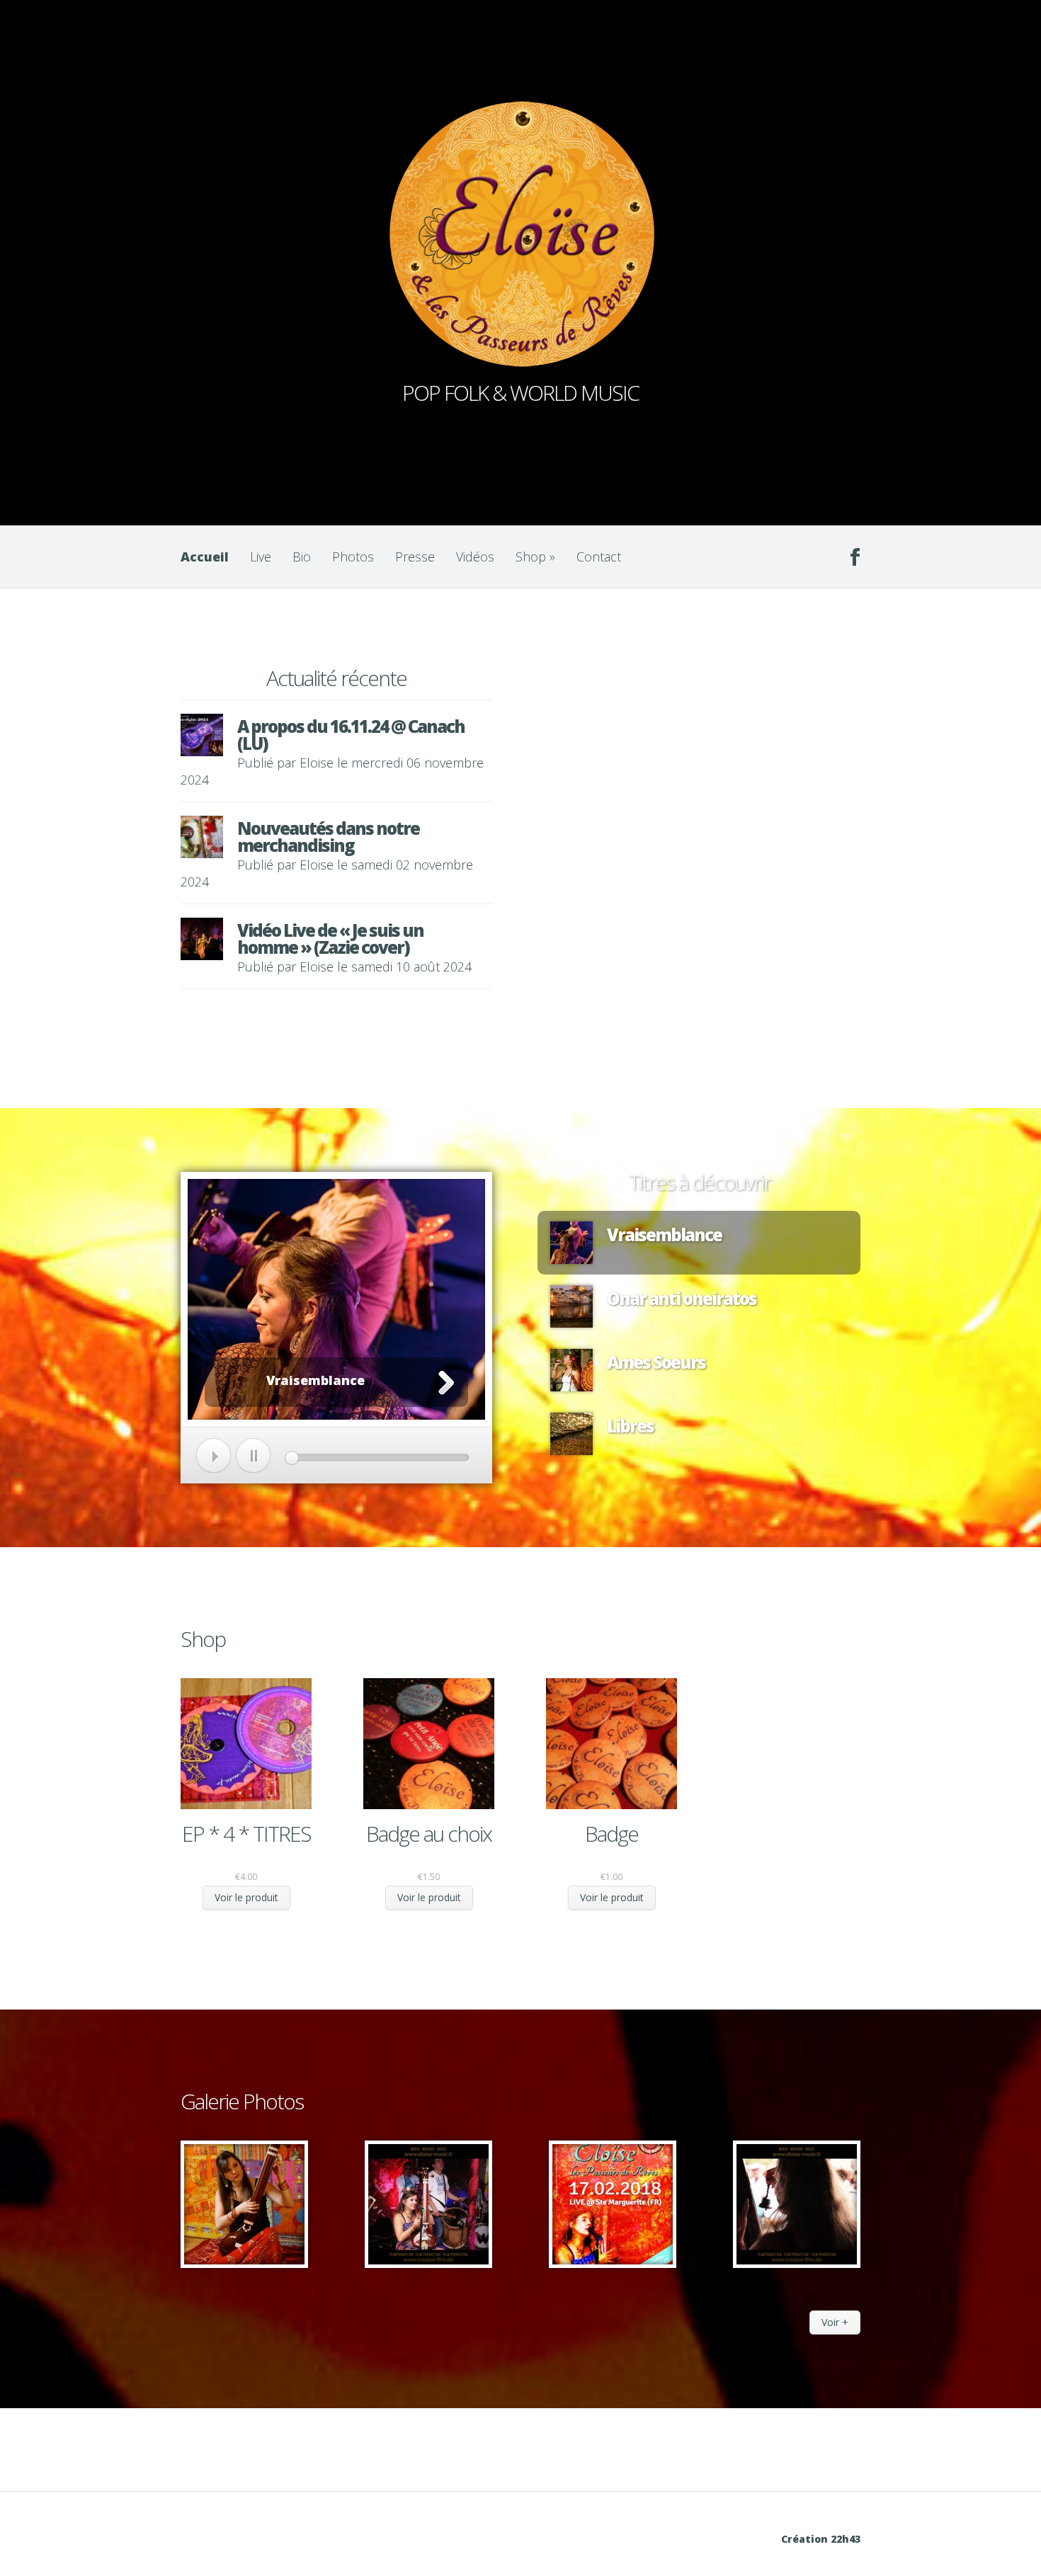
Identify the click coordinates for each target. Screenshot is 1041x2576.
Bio (302, 557)
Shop (535, 557)
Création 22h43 (821, 2539)
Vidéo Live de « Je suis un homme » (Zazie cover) (330, 939)
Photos (353, 557)
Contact (599, 557)
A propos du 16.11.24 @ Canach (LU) (351, 735)
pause (253, 1455)
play (214, 1455)
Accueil (205, 557)
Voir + (835, 2322)
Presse (415, 557)
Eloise (317, 763)
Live (261, 557)
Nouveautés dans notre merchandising (328, 837)
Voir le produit (246, 1897)
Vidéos (475, 557)
